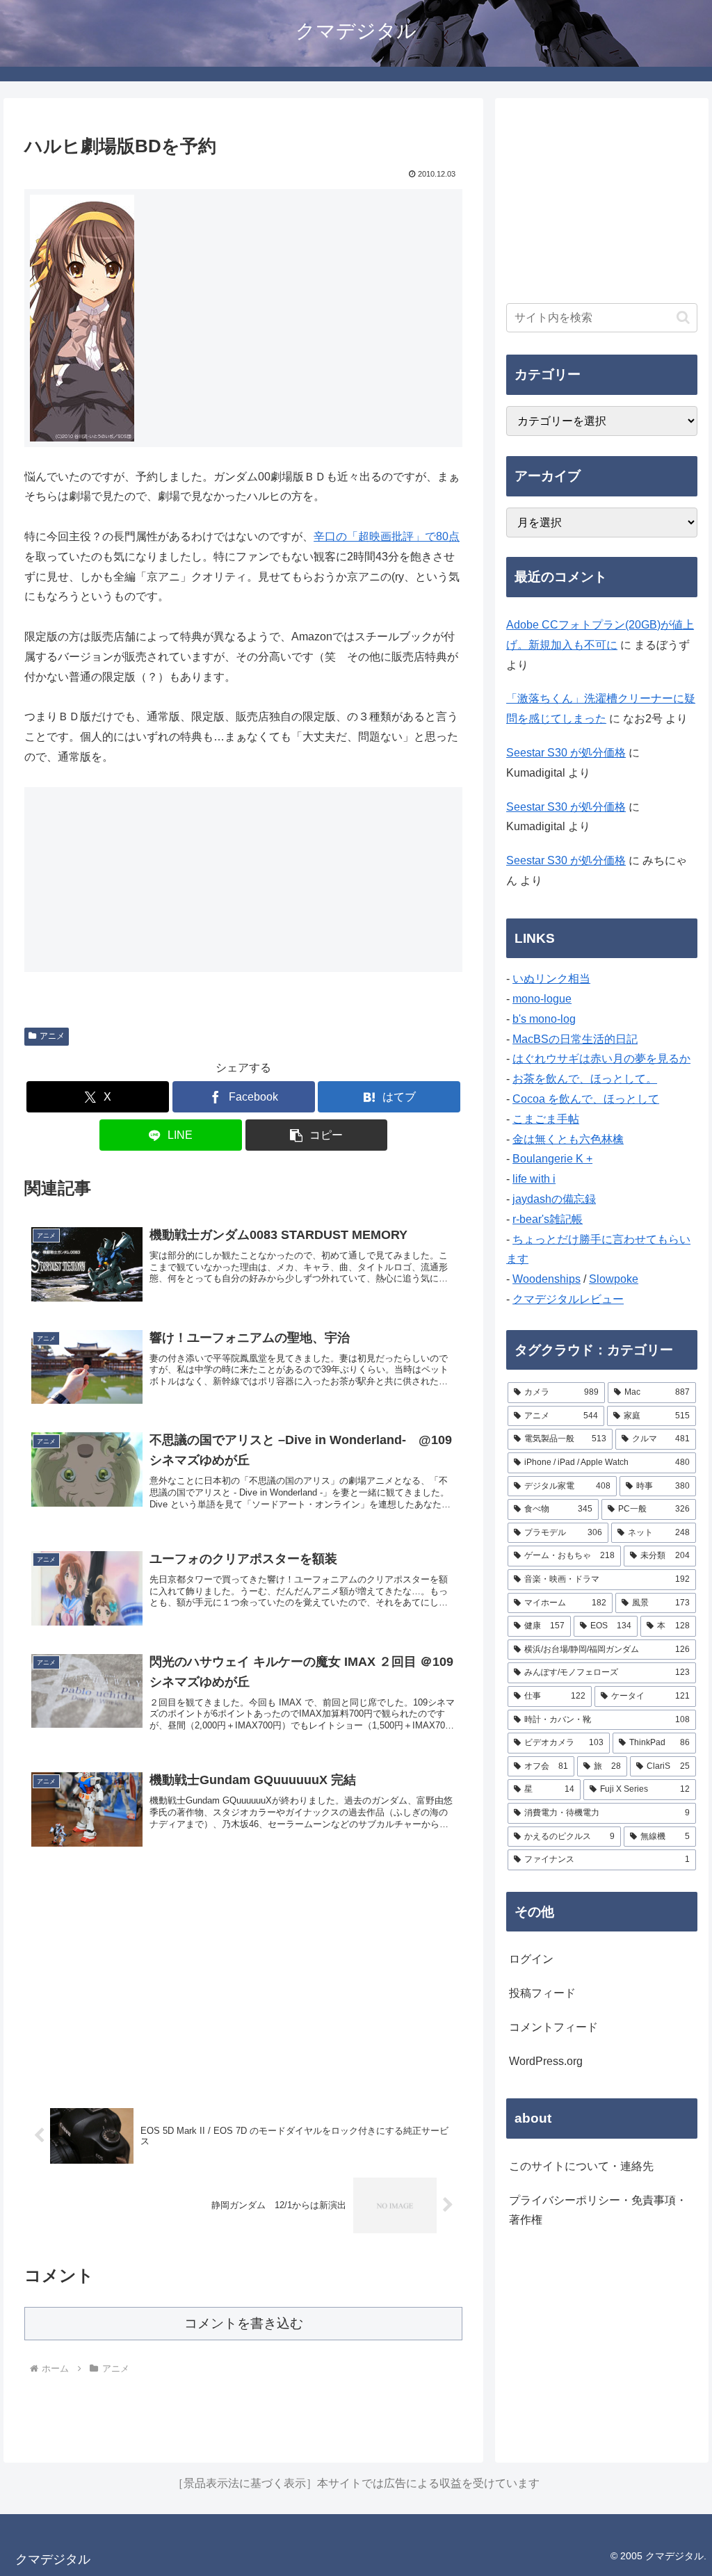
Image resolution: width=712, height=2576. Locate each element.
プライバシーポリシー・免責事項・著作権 (598, 2210)
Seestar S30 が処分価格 (566, 753)
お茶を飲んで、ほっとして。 (585, 1079)
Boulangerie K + (552, 1159)
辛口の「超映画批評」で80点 (387, 536)
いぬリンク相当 (551, 979)
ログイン (531, 1959)
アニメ (52, 1036)
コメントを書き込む (244, 2323)
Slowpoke (614, 1279)
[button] (317, 1135)
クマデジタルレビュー (568, 1299)
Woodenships (547, 1279)
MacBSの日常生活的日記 (575, 1039)
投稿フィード (542, 1993)
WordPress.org (546, 2061)
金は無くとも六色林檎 (568, 1139)
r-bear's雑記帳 (548, 1219)
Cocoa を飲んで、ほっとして (586, 1099)
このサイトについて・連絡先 (581, 2166)
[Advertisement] (243, 1977)
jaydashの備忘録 (554, 1199)
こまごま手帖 (546, 1119)
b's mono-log (544, 1019)
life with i (534, 1179)
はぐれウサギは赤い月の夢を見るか (601, 1059)
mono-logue (542, 999)
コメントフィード (553, 2027)
